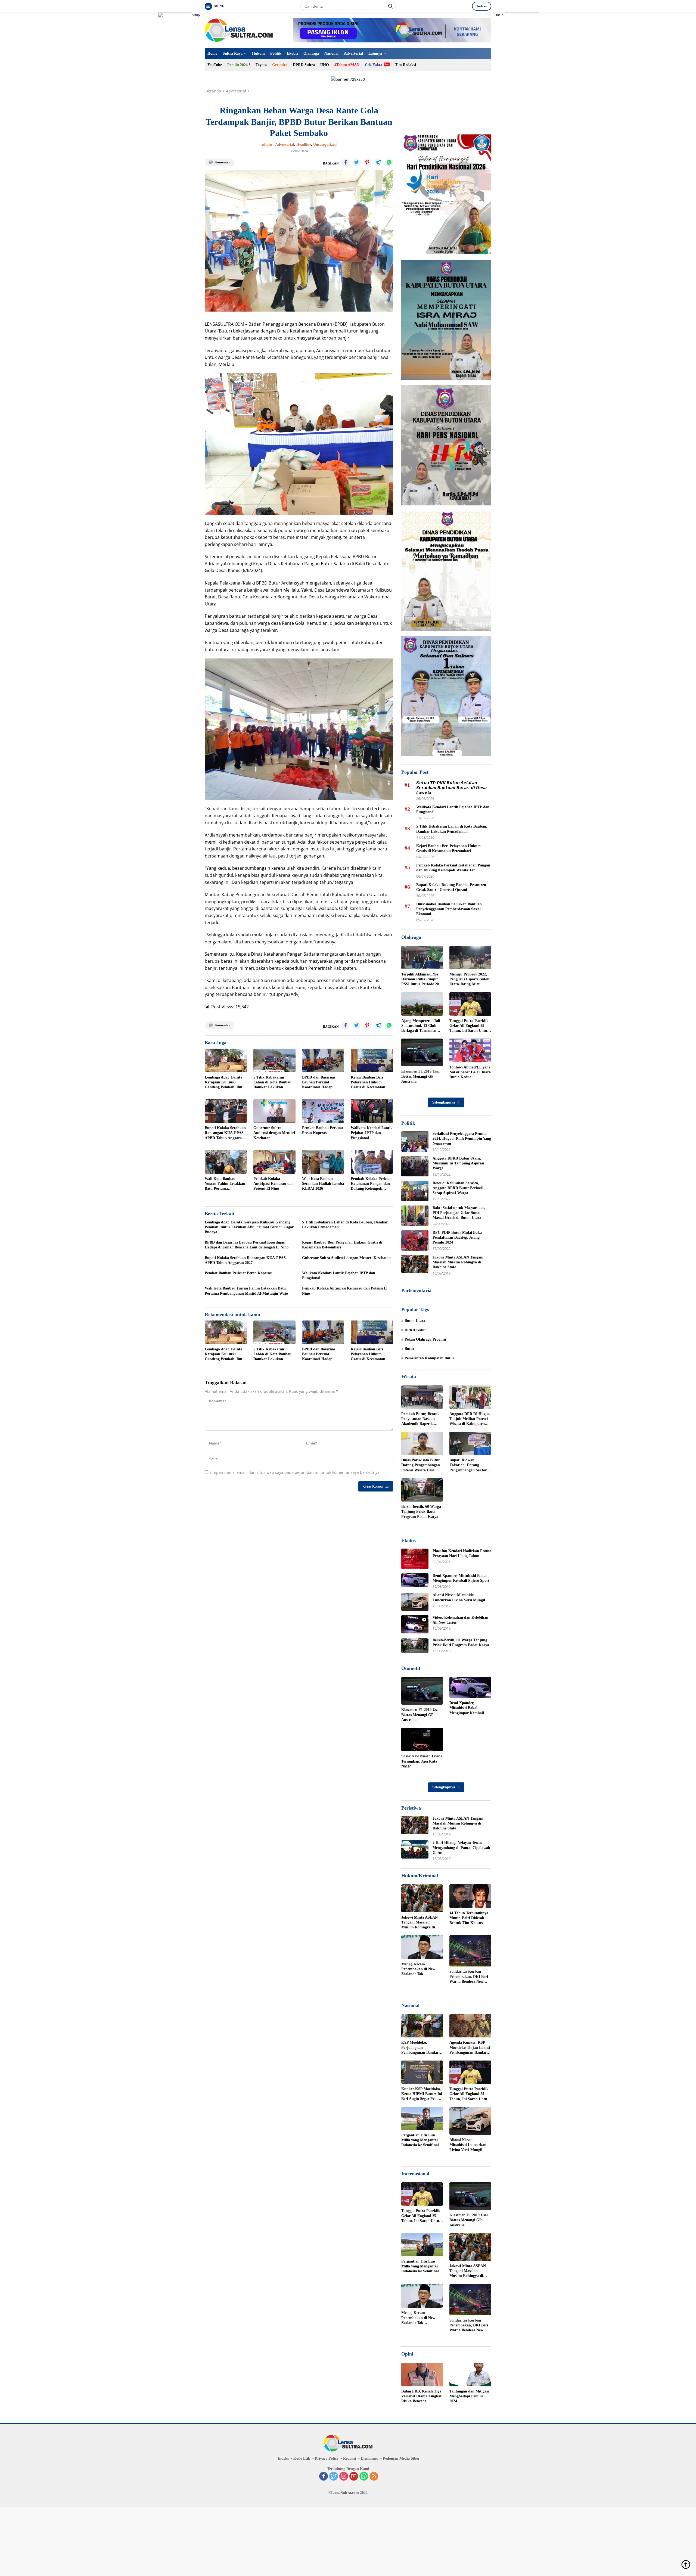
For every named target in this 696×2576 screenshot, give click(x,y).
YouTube (215, 65)
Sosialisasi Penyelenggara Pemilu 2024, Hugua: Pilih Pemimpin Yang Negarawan (462, 1138)
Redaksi (350, 2458)
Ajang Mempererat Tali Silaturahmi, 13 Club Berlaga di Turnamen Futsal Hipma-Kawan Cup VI (421, 1026)
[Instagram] (344, 2477)
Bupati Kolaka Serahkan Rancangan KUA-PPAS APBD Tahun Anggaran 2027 (225, 1133)
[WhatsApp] (364, 2477)
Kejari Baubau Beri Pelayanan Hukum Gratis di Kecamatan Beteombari (368, 1083)
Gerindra (280, 65)
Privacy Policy (327, 2458)
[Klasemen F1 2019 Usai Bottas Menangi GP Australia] (422, 1052)
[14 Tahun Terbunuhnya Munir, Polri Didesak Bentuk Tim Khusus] (470, 1896)
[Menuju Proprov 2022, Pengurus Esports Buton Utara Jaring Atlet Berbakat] (470, 958)
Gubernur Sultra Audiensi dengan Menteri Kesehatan (274, 1133)
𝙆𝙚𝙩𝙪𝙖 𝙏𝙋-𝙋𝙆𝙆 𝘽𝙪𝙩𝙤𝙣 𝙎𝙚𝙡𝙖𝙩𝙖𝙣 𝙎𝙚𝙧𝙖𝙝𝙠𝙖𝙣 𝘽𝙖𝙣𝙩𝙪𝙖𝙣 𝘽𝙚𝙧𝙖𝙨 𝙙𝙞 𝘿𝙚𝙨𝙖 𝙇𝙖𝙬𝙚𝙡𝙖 (451, 788)
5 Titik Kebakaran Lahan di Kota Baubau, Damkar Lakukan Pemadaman (273, 1083)
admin (267, 145)
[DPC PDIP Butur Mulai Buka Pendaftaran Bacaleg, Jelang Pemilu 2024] (415, 1240)
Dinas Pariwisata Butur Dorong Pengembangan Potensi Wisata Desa (421, 1465)
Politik (276, 53)
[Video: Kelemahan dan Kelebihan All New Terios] (415, 1624)
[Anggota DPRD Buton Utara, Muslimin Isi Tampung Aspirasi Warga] (415, 1166)
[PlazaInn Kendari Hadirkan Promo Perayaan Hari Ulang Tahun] (415, 1559)
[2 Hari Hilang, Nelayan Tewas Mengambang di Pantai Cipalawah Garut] (415, 1849)
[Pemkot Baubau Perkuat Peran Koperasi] (323, 1111)
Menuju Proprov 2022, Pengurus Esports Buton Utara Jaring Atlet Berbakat (469, 980)
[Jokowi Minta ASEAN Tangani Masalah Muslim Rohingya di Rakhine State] (415, 1264)
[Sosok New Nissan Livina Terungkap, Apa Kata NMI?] (422, 1739)
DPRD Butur (415, 1330)
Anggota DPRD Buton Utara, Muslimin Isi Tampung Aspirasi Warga (458, 1163)
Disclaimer (369, 2458)
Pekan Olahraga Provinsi (425, 1339)
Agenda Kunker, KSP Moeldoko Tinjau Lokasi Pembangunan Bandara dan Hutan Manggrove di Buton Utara (470, 2048)
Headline (304, 145)
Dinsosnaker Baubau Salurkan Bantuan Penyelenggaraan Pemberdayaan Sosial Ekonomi (449, 909)
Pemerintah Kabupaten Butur (429, 1358)
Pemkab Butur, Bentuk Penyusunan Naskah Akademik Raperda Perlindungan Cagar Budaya (420, 1419)
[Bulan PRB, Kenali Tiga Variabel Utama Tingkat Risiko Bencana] (422, 2375)
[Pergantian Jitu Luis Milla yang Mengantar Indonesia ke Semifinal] (422, 2119)
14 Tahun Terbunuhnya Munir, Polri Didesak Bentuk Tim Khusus (469, 1918)
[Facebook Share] (346, 162)
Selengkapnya (444, 1102)
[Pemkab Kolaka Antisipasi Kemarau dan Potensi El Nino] (274, 1162)
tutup (196, 15)
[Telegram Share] (378, 162)
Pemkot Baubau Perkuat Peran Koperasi (323, 1130)
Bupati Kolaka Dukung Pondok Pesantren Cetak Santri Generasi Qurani (452, 887)
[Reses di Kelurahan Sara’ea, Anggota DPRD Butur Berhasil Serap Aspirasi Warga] (415, 1191)
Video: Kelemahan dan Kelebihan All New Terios (460, 1620)
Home (212, 53)
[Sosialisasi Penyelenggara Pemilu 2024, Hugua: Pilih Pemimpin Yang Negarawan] (415, 1141)
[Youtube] (354, 2477)
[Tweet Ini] (356, 162)
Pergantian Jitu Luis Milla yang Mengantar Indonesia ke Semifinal (420, 2140)
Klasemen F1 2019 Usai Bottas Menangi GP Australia (420, 1076)
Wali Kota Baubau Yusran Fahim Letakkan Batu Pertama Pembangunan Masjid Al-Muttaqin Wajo (225, 1184)
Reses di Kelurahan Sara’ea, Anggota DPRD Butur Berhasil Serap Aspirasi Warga (458, 1188)
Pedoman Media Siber (401, 2458)
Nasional (331, 53)
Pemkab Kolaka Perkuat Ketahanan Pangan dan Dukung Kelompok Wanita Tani (371, 1184)
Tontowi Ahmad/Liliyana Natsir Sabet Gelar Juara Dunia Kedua (470, 1072)
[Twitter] (334, 2477)
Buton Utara (415, 1321)
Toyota (261, 65)
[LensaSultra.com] (239, 30)
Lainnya (375, 53)
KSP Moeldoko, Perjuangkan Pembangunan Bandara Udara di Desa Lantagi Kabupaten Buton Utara (421, 2048)
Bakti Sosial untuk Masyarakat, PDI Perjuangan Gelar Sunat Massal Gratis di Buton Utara (459, 1213)
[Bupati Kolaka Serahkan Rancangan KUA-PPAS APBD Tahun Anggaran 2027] (226, 1111)
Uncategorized (325, 145)
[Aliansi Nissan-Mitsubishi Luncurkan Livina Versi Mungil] (415, 1602)
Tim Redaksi (406, 65)
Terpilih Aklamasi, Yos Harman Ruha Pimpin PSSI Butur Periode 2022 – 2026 (422, 980)
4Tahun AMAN (347, 65)
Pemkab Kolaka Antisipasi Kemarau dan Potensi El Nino (274, 1184)
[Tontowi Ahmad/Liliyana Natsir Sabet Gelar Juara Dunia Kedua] (470, 1050)
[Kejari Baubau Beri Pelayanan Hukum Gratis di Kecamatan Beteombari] (372, 1060)
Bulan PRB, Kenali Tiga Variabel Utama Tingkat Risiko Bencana (421, 2396)
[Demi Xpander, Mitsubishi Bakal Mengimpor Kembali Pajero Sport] (415, 1580)
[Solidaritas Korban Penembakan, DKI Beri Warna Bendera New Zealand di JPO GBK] (470, 1951)
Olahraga (311, 53)
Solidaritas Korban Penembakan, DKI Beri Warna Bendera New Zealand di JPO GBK (469, 1977)
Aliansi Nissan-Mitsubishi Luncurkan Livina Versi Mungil (459, 1597)
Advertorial (353, 53)
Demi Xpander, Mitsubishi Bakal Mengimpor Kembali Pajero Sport (461, 1578)
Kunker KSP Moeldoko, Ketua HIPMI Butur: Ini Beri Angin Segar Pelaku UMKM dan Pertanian (422, 2094)
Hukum (258, 53)
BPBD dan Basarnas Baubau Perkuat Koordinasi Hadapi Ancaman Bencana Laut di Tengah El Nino (322, 1083)
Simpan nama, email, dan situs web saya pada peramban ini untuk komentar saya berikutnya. (295, 1472)
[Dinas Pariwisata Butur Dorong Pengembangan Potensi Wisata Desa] (422, 1443)
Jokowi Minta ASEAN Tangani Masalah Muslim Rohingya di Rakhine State (458, 1262)
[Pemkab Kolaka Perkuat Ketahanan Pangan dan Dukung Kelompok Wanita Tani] (372, 1162)
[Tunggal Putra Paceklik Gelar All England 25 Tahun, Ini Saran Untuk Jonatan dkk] (470, 1004)
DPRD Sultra (304, 65)
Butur (409, 1349)
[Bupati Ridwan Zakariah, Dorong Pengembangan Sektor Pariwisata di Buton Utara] (470, 1443)
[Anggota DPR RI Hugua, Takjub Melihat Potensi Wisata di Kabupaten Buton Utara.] (470, 1397)
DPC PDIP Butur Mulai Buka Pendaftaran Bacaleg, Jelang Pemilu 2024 (457, 1237)
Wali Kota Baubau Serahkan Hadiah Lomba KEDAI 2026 (323, 1184)
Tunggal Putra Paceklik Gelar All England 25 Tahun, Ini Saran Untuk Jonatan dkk (469, 1026)
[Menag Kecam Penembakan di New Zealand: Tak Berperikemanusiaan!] (422, 1947)
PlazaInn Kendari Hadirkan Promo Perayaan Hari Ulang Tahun (462, 1553)
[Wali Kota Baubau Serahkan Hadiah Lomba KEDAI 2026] (323, 1162)
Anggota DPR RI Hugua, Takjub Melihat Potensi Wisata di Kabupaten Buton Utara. (470, 1419)
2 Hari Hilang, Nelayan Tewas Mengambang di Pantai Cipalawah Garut (461, 1848)
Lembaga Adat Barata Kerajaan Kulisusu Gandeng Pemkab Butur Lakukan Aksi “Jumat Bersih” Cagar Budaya (226, 1083)
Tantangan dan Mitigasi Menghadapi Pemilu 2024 (469, 2396)
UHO (325, 65)
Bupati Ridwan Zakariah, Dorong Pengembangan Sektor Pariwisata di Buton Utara (468, 1465)
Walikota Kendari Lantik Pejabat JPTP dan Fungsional (372, 1133)
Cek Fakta (374, 65)
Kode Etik (302, 2458)
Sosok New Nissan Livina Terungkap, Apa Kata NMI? (422, 1761)
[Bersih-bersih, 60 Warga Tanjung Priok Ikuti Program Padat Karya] (422, 1490)
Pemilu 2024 (237, 65)
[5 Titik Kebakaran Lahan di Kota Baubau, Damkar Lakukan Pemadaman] (274, 1060)
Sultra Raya (233, 53)
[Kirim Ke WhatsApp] (389, 162)
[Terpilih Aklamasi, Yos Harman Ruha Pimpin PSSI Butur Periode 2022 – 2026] (422, 958)
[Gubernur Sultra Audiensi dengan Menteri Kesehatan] (274, 1111)
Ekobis (292, 53)
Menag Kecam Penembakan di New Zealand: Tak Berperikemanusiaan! (419, 1969)
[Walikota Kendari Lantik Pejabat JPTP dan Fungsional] (372, 1111)
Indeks (482, 6)
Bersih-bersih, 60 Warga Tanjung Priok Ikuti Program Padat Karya (421, 1511)
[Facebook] (324, 2477)
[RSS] (374, 2477)
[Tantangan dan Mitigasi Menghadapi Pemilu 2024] (470, 2375)
